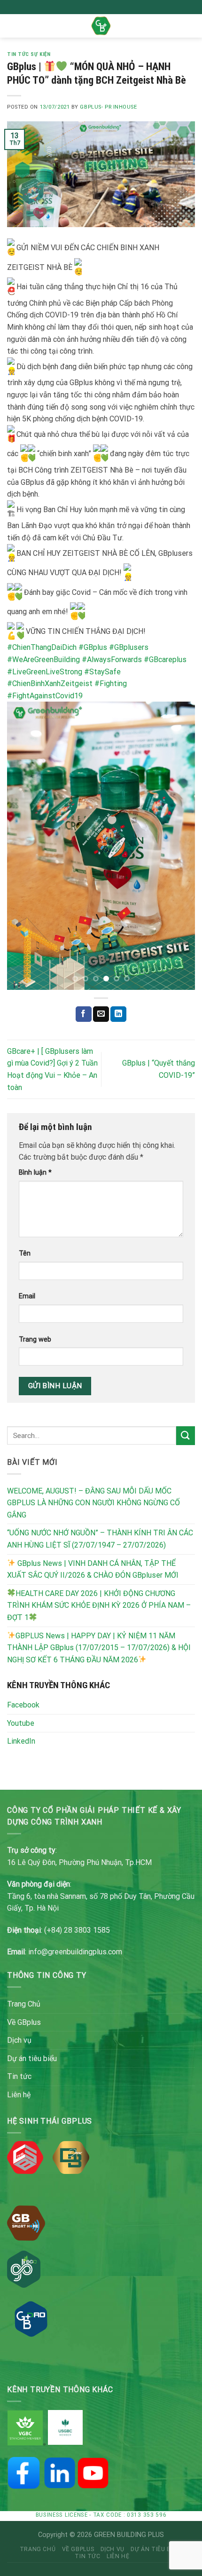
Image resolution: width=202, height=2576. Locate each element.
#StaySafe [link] (102, 672)
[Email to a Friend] (101, 1014)
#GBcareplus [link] (165, 660)
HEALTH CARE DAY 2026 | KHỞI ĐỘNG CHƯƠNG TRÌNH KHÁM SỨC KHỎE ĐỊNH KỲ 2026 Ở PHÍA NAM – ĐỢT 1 (99, 1605)
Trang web (35, 1339)
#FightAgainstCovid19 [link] (45, 696)
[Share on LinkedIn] (118, 1014)
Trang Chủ (24, 2004)
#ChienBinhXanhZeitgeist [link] (50, 684)
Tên (25, 1253)
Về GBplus (24, 2022)
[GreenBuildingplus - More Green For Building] (101, 26)
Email (27, 1296)
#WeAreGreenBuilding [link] (43, 660)
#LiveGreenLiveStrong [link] (45, 672)
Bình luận (35, 1173)
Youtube (21, 1723)
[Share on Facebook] (84, 1014)
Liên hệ (19, 2095)
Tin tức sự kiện (29, 54)
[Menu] (13, 26)
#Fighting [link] (111, 684)
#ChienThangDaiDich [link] (42, 647)
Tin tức (19, 2076)
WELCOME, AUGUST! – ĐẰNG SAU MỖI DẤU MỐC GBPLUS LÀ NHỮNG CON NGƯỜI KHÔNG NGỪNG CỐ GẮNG (93, 1503)
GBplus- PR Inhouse (108, 107)
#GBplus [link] (93, 647)
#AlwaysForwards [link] (112, 660)
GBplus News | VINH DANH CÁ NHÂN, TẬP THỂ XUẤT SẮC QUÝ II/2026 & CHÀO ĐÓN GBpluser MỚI (93, 1569)
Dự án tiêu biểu (32, 2058)
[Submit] (186, 1435)
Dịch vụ (19, 2040)
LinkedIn (21, 1741)
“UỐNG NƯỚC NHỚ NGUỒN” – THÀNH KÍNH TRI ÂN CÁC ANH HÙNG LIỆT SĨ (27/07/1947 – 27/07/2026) (100, 1539)
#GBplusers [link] (129, 647)
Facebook (23, 1705)
